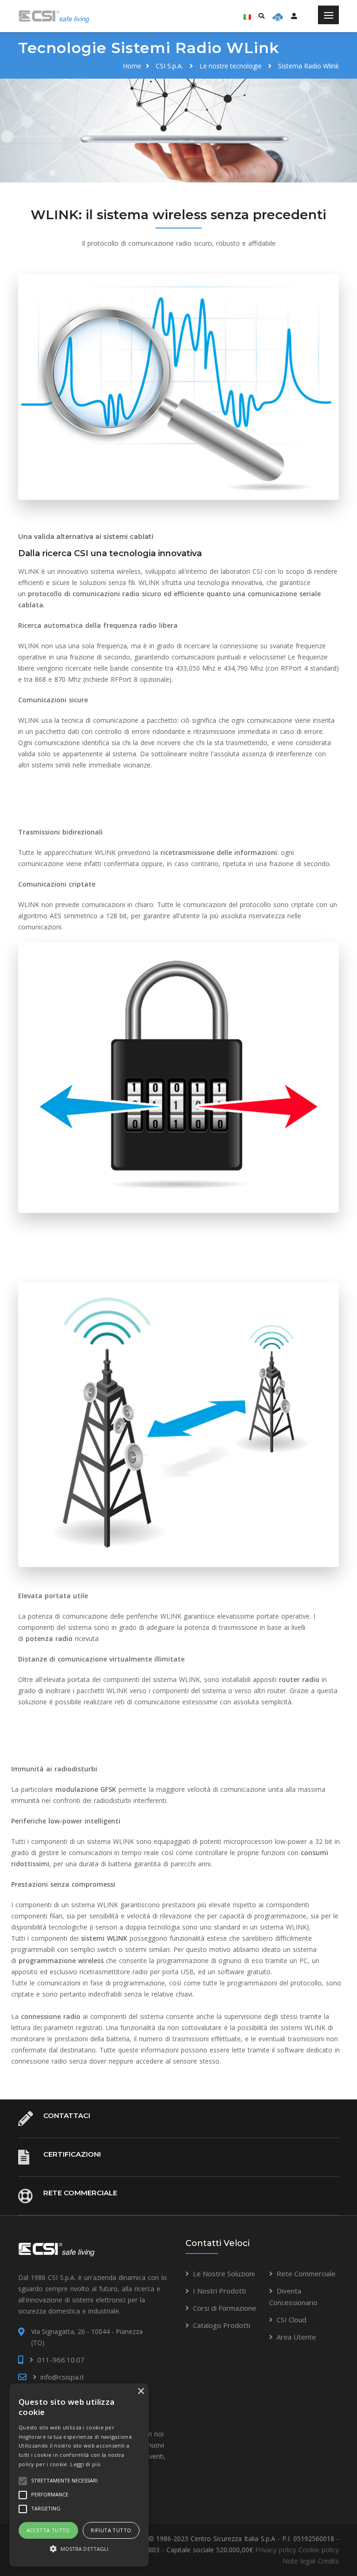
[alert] (79, 2475)
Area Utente (296, 2337)
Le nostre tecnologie (231, 66)
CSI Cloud (291, 2320)
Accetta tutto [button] (48, 2530)
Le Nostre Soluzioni (224, 2273)
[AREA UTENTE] (294, 16)
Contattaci (67, 2115)
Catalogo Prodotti (221, 2325)
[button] (79, 2549)
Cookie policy (319, 2550)
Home (132, 66)
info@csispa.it (62, 2377)
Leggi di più (85, 2464)
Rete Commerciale (80, 2193)
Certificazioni (72, 2154)
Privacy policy (276, 2550)
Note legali (299, 2561)
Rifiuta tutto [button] (111, 2530)
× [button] (141, 2391)
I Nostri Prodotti (219, 2291)
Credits (328, 2561)
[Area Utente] (278, 16)
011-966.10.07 (61, 2360)
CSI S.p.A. (169, 66)
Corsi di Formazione (225, 2308)
